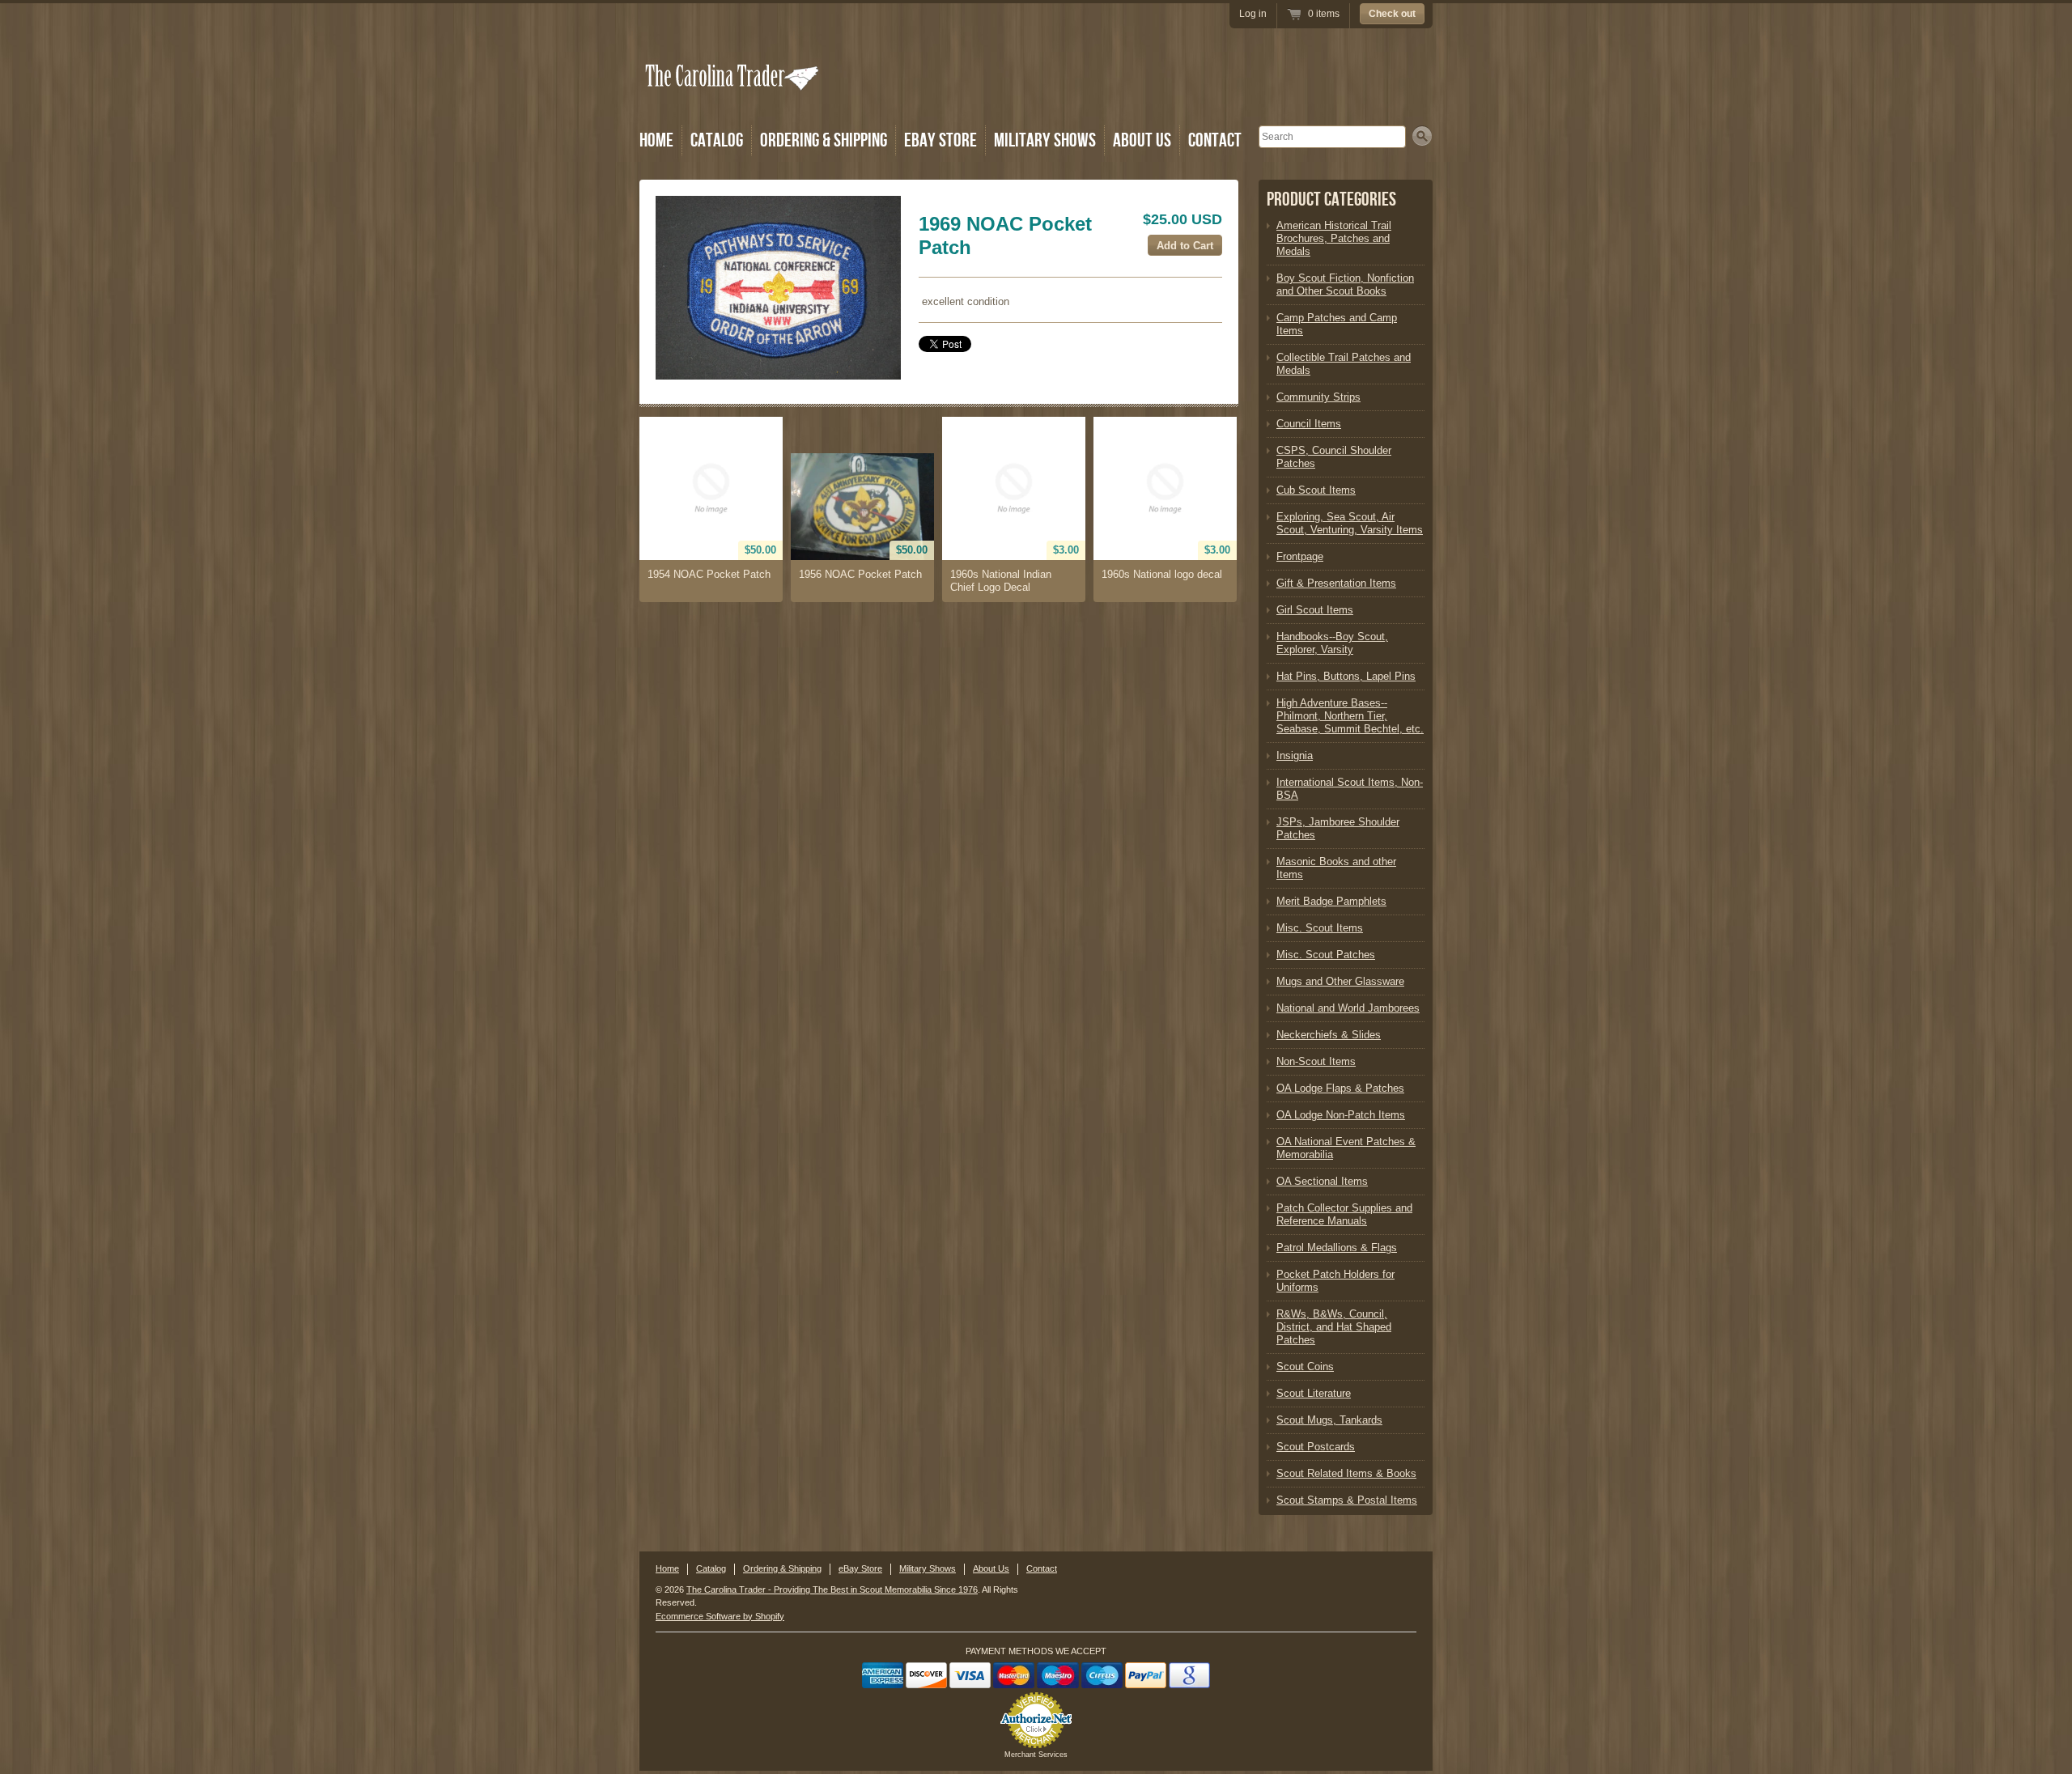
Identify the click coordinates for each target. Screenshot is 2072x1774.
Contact (1215, 140)
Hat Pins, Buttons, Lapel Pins (1346, 676)
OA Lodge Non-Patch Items (1341, 1115)
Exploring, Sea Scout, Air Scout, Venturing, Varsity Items (1350, 523)
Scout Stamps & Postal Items (1347, 1500)
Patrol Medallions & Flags (1337, 1248)
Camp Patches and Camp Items (1337, 324)
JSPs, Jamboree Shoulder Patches (1338, 828)
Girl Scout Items (1315, 610)
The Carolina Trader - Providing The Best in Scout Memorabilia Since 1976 (832, 1589)
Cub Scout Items (1316, 490)
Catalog (717, 140)
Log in (1253, 14)
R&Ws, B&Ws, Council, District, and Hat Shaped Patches (1334, 1327)
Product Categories (1331, 199)
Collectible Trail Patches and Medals (1344, 364)
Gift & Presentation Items (1336, 583)
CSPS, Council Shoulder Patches (1334, 457)
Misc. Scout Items (1320, 928)
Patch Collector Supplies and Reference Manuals (1344, 1214)
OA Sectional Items (1322, 1181)
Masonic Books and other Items (1336, 868)
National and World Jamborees (1348, 1008)
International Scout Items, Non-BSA (1350, 789)
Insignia (1295, 755)
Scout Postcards (1316, 1447)
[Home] (733, 99)
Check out (1392, 14)
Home (656, 140)
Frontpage (1300, 556)
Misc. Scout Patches (1326, 955)
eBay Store (940, 140)
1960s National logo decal (1162, 574)
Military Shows (1045, 140)
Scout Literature (1314, 1393)
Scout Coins (1305, 1367)
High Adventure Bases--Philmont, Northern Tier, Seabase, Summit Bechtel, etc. (1350, 716)
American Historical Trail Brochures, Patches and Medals (1334, 238)
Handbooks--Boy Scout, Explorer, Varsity (1332, 643)
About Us (1142, 140)
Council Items (1309, 424)
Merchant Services (1036, 1755)
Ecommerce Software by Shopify (720, 1616)
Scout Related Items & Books (1346, 1473)
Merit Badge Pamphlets (1331, 901)
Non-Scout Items (1316, 1061)
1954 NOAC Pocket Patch (709, 574)
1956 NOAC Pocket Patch (860, 574)
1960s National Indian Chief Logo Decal (1001, 581)
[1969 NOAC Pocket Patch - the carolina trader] (778, 288)
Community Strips (1318, 397)
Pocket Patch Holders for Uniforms (1335, 1281)
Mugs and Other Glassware (1340, 981)
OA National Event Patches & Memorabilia (1346, 1148)
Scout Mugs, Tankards (1329, 1420)
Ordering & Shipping (824, 140)
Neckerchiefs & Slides (1329, 1035)
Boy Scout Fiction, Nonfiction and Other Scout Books (1345, 284)
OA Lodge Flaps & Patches (1340, 1088)
